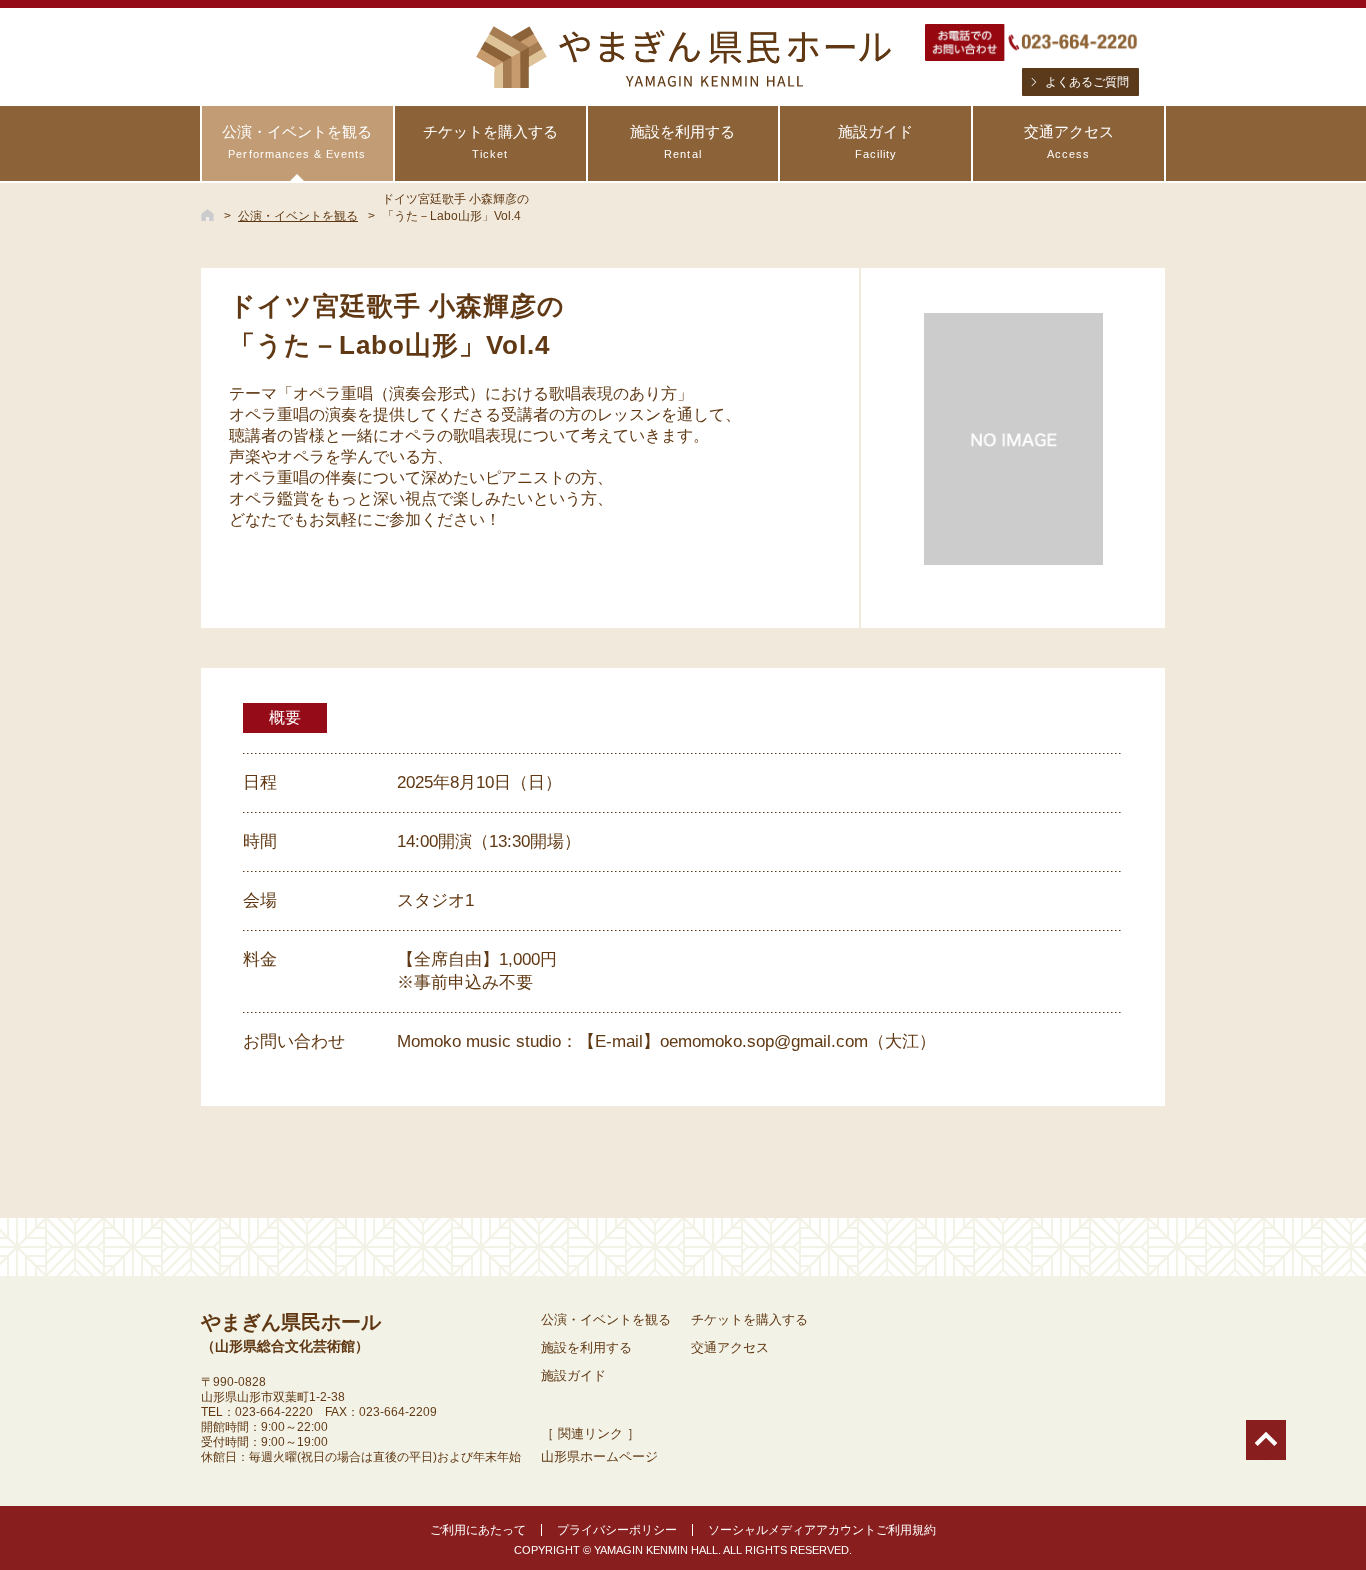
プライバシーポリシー (617, 1530)
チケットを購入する (490, 141)
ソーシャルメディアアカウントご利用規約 (822, 1530)
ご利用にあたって (478, 1530)
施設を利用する (682, 141)
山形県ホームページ (599, 1456)
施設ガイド (875, 141)
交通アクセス (1069, 141)
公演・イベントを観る (297, 141)
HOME (207, 215)
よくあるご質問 (1087, 82)
